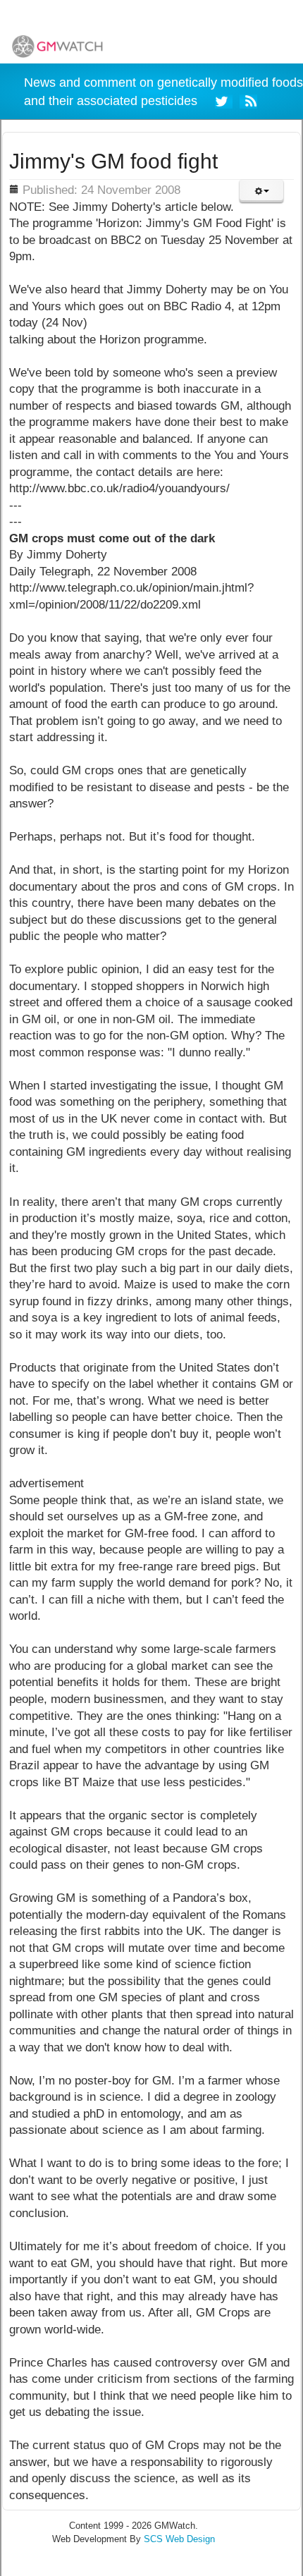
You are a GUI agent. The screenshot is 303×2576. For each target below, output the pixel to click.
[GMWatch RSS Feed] (248, 100)
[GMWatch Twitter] (224, 100)
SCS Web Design (179, 2539)
